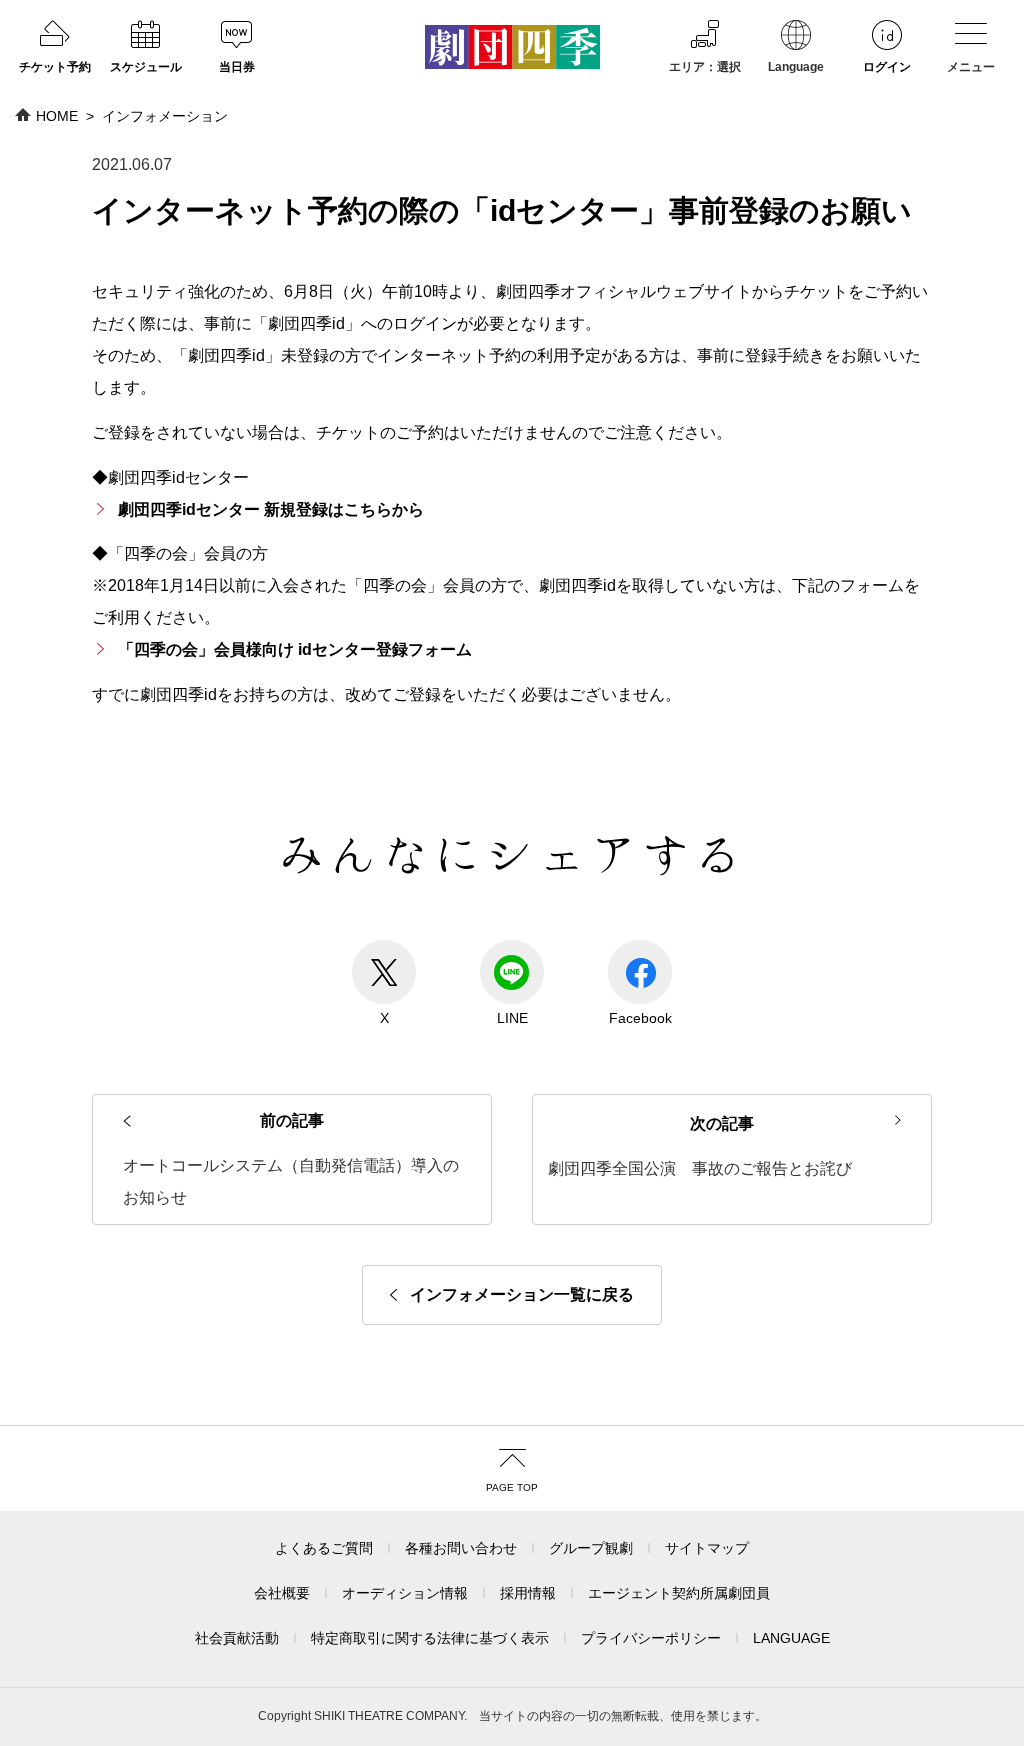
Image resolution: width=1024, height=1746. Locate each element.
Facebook (640, 1018)
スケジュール (146, 67)
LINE (512, 1018)
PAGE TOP (512, 1487)
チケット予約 (55, 67)
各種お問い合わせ (461, 1548)
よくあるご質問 (324, 1548)
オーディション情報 (405, 1593)
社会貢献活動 (237, 1638)
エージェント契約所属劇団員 (679, 1593)
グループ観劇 (591, 1548)
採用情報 (528, 1593)
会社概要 (282, 1593)
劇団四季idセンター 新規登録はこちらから (271, 509)
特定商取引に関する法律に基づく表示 (430, 1638)
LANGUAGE (791, 1638)
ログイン (887, 67)
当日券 (237, 67)
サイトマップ (707, 1548)
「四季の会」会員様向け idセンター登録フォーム (295, 649)
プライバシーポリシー (651, 1638)
